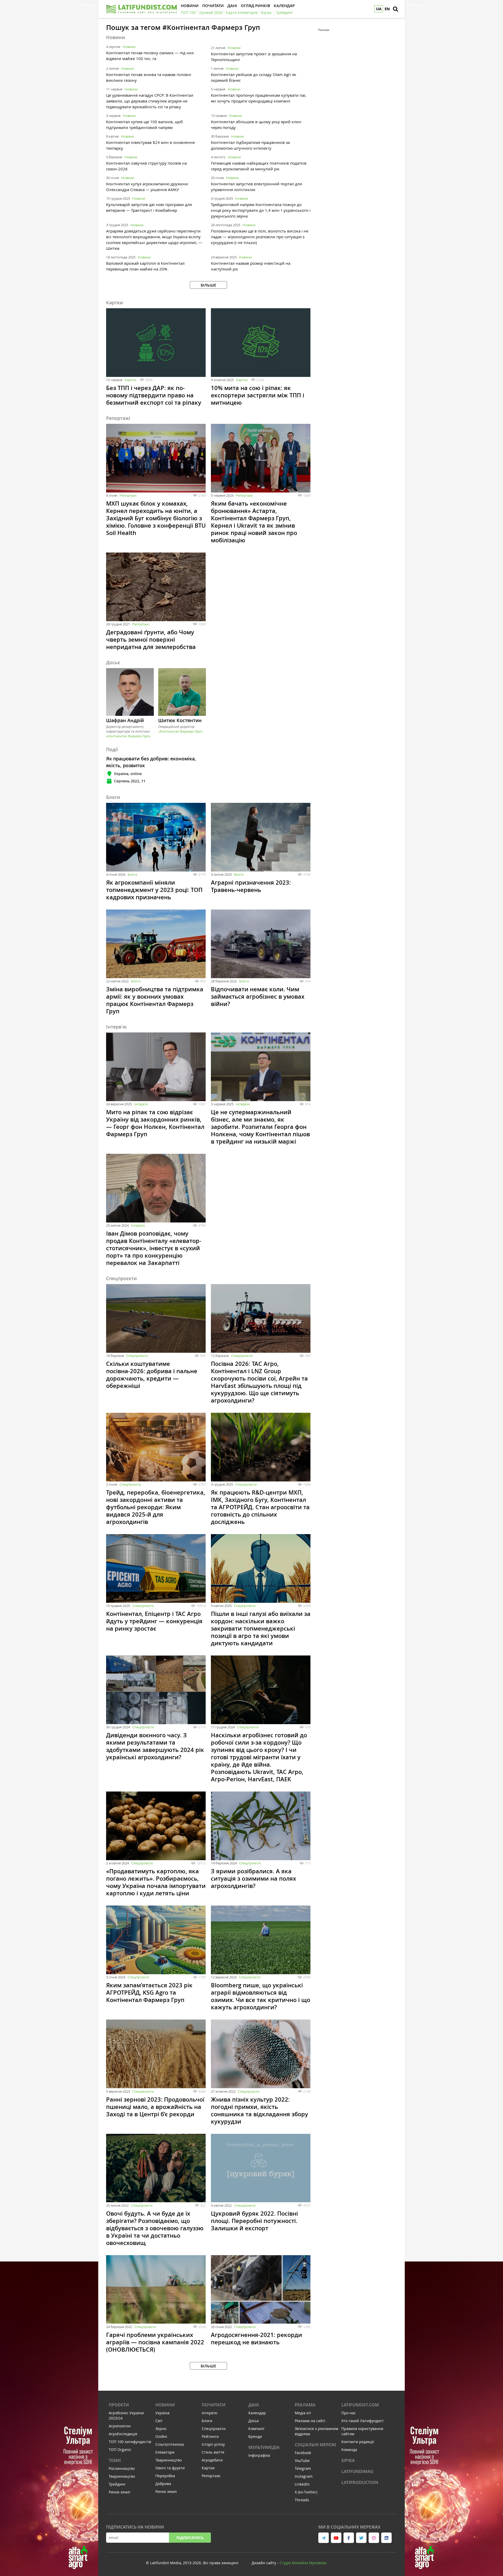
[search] (396, 9)
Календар (257, 2413)
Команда (349, 2450)
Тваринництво (122, 2476)
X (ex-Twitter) (306, 2492)
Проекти (119, 2405)
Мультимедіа (264, 2447)
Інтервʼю (141, 1104)
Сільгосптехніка (170, 2444)
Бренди (255, 2436)
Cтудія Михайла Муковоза (303, 2563)
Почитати (214, 2405)
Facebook (303, 2453)
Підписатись (190, 2538)
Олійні (161, 2436)
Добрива (163, 2484)
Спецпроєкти (137, 1356)
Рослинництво (122, 2468)
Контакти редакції (358, 2442)
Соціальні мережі (315, 2445)
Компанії (256, 2429)
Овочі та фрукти (170, 2468)
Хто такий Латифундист (363, 2421)
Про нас (349, 2413)
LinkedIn (302, 2484)
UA (379, 9)
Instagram (304, 2476)
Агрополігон (120, 2426)
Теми (115, 2460)
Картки (130, 380)
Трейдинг (117, 2484)
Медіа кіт (303, 2413)
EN (387, 9)
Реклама (305, 2405)
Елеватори (165, 2452)
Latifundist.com (360, 2405)
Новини (129, 47)
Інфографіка (259, 2455)
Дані (254, 2405)
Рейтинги (210, 2436)
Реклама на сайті (310, 2421)
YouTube (302, 2461)
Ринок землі (119, 2492)
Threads (302, 2500)
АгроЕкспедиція (123, 2434)
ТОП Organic (120, 2450)
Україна (162, 2413)
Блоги (132, 874)
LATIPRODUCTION (360, 2482)
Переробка (165, 2476)
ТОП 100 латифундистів (130, 2442)
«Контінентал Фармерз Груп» (128, 736)
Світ (159, 2421)
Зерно (161, 2429)
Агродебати (212, 2460)
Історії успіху (213, 2444)
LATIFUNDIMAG (357, 2471)
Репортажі (128, 495)
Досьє (254, 2421)
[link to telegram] (324, 2538)
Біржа (348, 2460)
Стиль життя (213, 2452)
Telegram (303, 2468)
